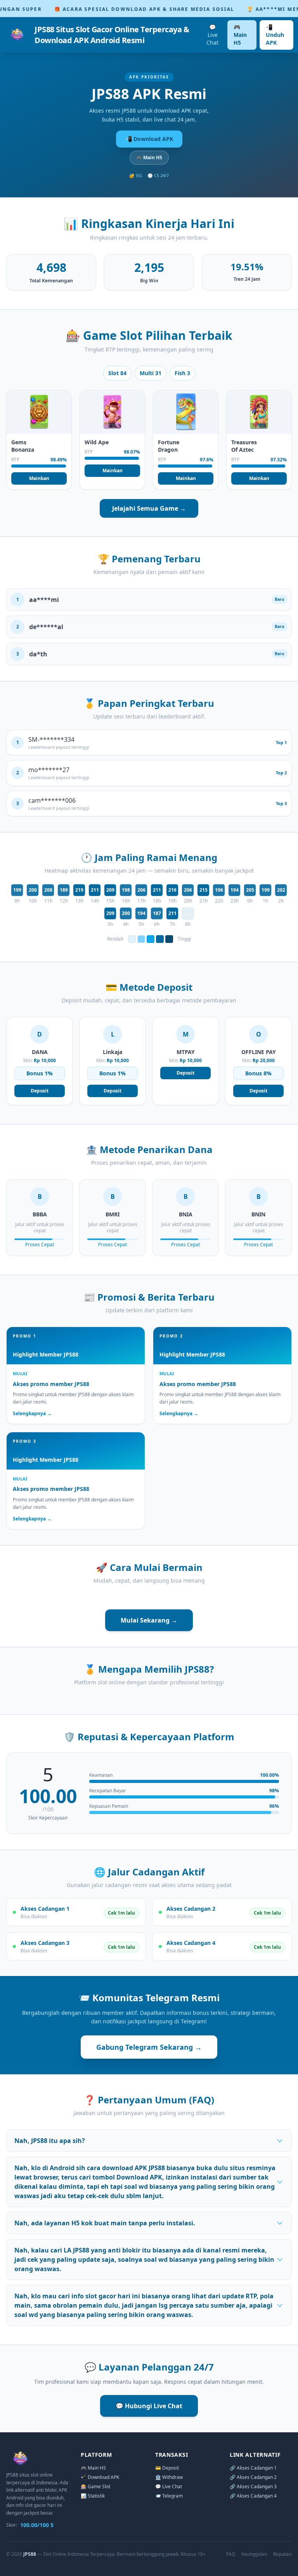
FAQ (231, 2554)
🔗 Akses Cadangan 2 (253, 2477)
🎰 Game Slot (95, 2486)
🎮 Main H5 (240, 35)
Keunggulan (254, 2554)
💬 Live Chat (212, 35)
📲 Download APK (149, 139)
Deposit (40, 1091)
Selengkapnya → (32, 1414)
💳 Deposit (167, 2468)
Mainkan (39, 478)
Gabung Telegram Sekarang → (149, 2047)
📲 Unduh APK (275, 35)
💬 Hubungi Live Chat (149, 2406)
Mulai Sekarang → (149, 1620)
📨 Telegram (169, 2496)
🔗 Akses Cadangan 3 (253, 2486)
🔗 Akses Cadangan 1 (253, 2468)
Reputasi (282, 2554)
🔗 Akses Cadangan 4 (253, 2496)
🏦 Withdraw (169, 2477)
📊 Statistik (93, 2496)
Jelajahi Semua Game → (149, 508)
